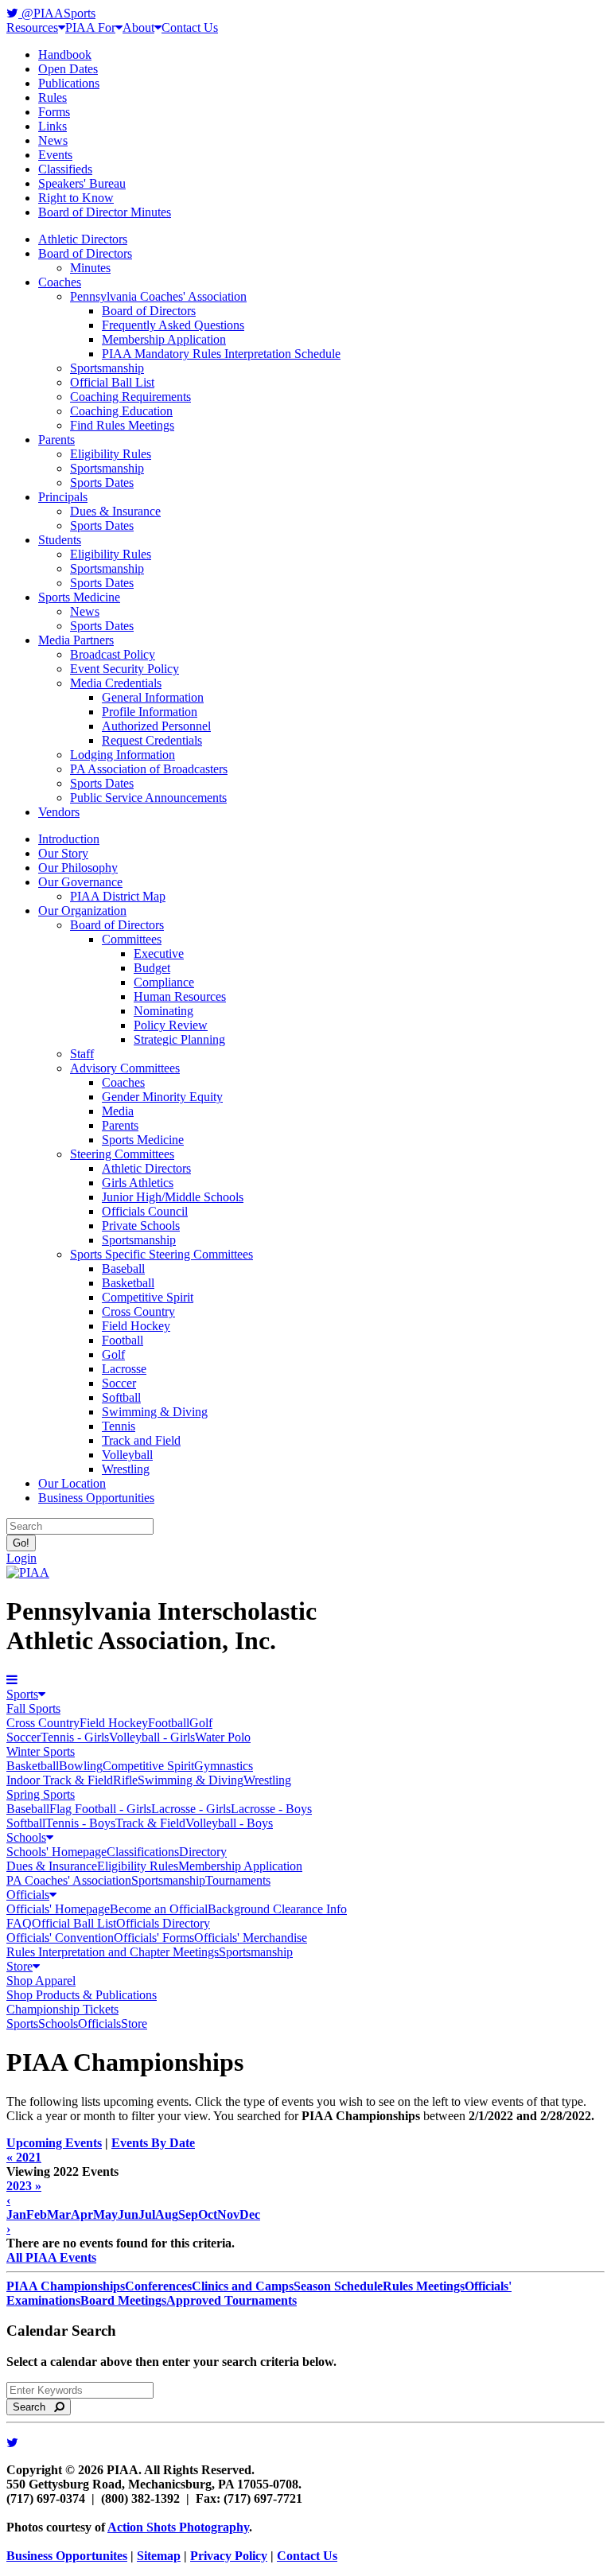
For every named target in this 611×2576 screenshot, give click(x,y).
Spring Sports (41, 1794)
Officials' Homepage (58, 1909)
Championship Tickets (62, 2009)
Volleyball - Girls (152, 1737)
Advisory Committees (125, 1068)
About (138, 27)
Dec (250, 2214)
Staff (82, 1054)
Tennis (119, 1426)
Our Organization (82, 911)
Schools (26, 1837)
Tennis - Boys (80, 1823)
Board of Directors (85, 253)
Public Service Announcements (148, 798)
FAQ (19, 1923)
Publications (69, 83)
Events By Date (153, 2143)
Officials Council (145, 1211)
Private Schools (141, 1226)
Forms (54, 112)
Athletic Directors (83, 239)
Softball (121, 1397)
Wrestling (126, 1469)
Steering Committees (122, 1154)
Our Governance (80, 882)
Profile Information (150, 712)
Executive (159, 953)
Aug (167, 2214)
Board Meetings (123, 2300)
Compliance (164, 982)
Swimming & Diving (155, 1412)
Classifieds (65, 169)
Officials (28, 1895)
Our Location (72, 1483)
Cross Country (138, 1311)
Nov (228, 2214)
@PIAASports (57, 13)
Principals (63, 497)
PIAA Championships (66, 2286)
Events (55, 155)
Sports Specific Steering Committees (162, 1254)
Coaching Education (121, 411)
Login (21, 1558)
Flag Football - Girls (100, 1809)
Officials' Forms (154, 1938)
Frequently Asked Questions (173, 325)
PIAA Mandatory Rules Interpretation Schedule (221, 354)
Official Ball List (112, 382)
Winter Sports (41, 1751)
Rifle (125, 1780)
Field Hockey (136, 1326)
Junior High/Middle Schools (173, 1197)
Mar (59, 2214)
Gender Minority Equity (162, 1097)
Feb (37, 2214)
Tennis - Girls (75, 1737)
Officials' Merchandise (251, 1938)
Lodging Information (123, 755)
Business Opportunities (96, 1498)
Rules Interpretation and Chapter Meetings (113, 1952)
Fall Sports (33, 1708)
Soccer (119, 1383)
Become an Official (159, 1909)
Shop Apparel (41, 1981)
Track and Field (141, 1440)
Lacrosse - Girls (191, 1809)
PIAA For (90, 27)
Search (34, 2407)
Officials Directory (163, 1923)
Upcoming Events (54, 2143)
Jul (147, 2214)
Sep (188, 2214)
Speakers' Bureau (82, 183)
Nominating (163, 1011)
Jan (16, 2214)
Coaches (60, 282)
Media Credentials (116, 683)
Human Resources (180, 996)
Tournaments (238, 1880)
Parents (56, 440)
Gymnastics (224, 1766)
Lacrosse (124, 1369)
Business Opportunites (67, 2556)
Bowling (81, 1766)
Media (118, 1111)
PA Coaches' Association (69, 1880)
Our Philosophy (78, 868)
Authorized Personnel (156, 726)
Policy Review (171, 1025)
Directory (203, 1852)
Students (60, 540)
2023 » (24, 2186)
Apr (82, 2214)
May (105, 2214)
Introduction (69, 839)
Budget (152, 968)
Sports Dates (102, 483)
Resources (32, 27)
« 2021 (24, 2157)
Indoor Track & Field (60, 1780)
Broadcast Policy (113, 654)
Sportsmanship (107, 368)
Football (123, 1340)
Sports (22, 1694)
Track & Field (150, 1823)
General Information (153, 697)
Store (19, 1966)
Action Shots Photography (178, 2527)
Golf (113, 1354)
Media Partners (76, 640)
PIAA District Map (118, 896)
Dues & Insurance (115, 511)
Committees (132, 939)
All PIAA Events (51, 2257)
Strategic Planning (179, 1039)
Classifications (143, 1852)
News (53, 140)
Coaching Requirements (130, 397)
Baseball (123, 1269)
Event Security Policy (125, 669)
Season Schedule (338, 2286)
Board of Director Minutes (105, 212)
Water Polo (223, 1737)
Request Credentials (152, 740)
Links (53, 126)
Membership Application (164, 339)
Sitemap (159, 2556)
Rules (53, 97)
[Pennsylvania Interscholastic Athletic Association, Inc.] (28, 1572)
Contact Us (190, 27)
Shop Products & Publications (82, 1995)
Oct (208, 2214)
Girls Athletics (138, 1183)
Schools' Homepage (56, 1852)
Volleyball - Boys (229, 1823)
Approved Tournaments (232, 2300)
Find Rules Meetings (122, 425)
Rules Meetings (424, 2286)
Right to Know (76, 198)
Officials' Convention (60, 1938)
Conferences (158, 2286)
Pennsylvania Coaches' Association (158, 296)
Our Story (63, 853)
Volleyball (127, 1455)
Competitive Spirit (148, 1297)
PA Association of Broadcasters (149, 769)
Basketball (128, 1283)
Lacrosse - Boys (271, 1809)
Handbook (65, 54)
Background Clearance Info (277, 1909)
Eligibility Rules (111, 454)
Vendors (59, 812)
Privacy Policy (229, 2556)
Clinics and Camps (243, 2286)
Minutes (90, 268)
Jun (128, 2214)
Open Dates (68, 69)
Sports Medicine (79, 597)
